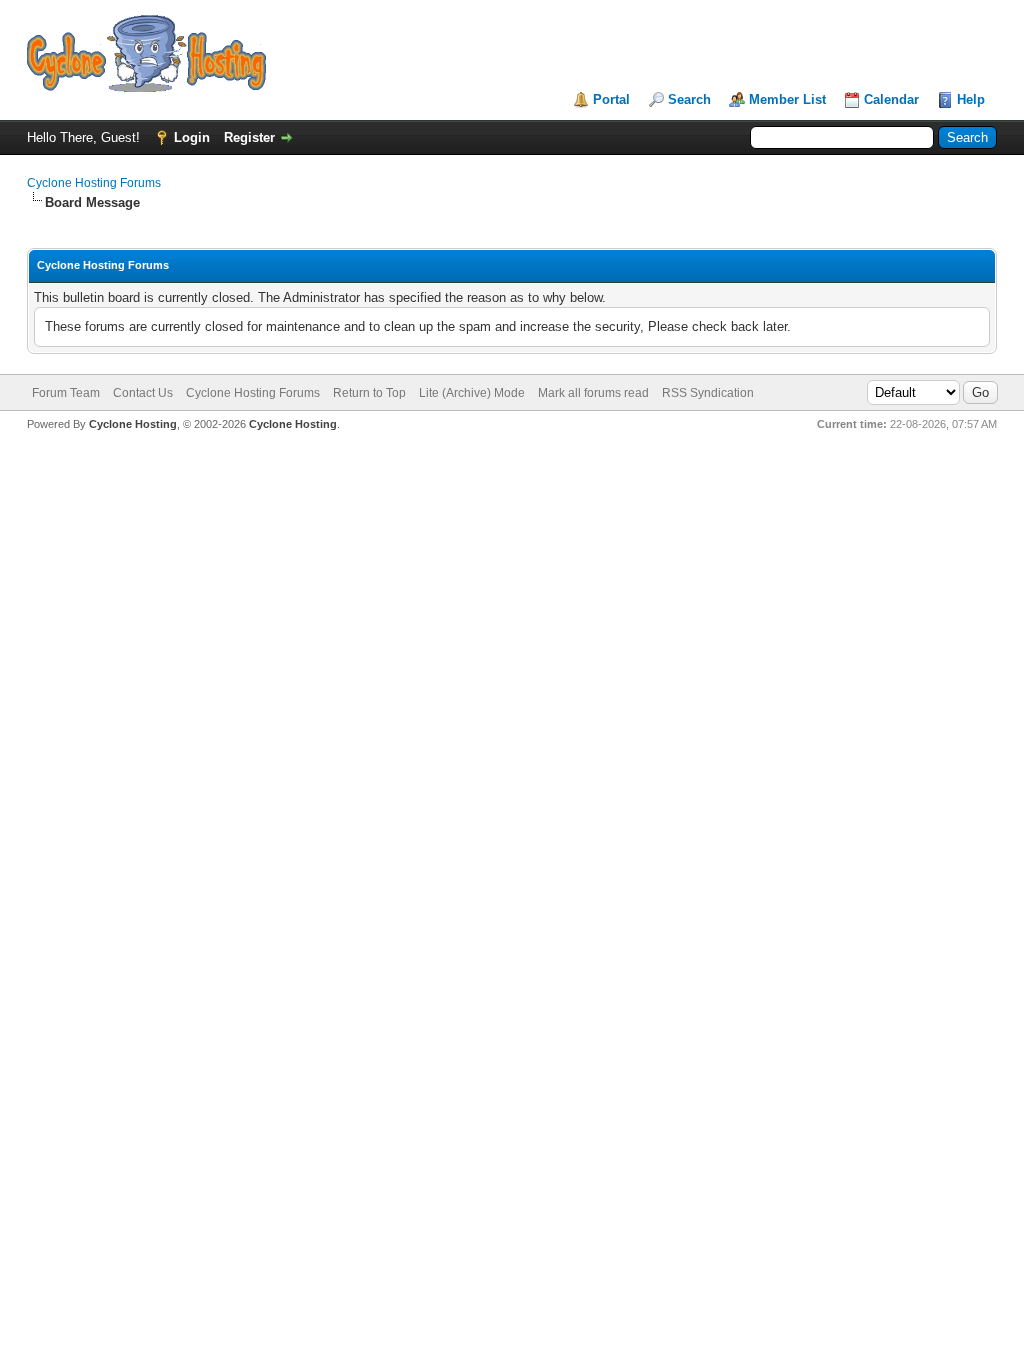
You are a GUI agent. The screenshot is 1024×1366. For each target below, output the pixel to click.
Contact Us (143, 393)
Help (971, 99)
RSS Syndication (708, 393)
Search (689, 99)
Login (192, 137)
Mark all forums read (593, 393)
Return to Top (369, 393)
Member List (787, 99)
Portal (611, 99)
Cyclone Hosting (133, 424)
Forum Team (66, 393)
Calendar (891, 99)
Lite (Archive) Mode (472, 393)
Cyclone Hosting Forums (94, 183)
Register (249, 137)
